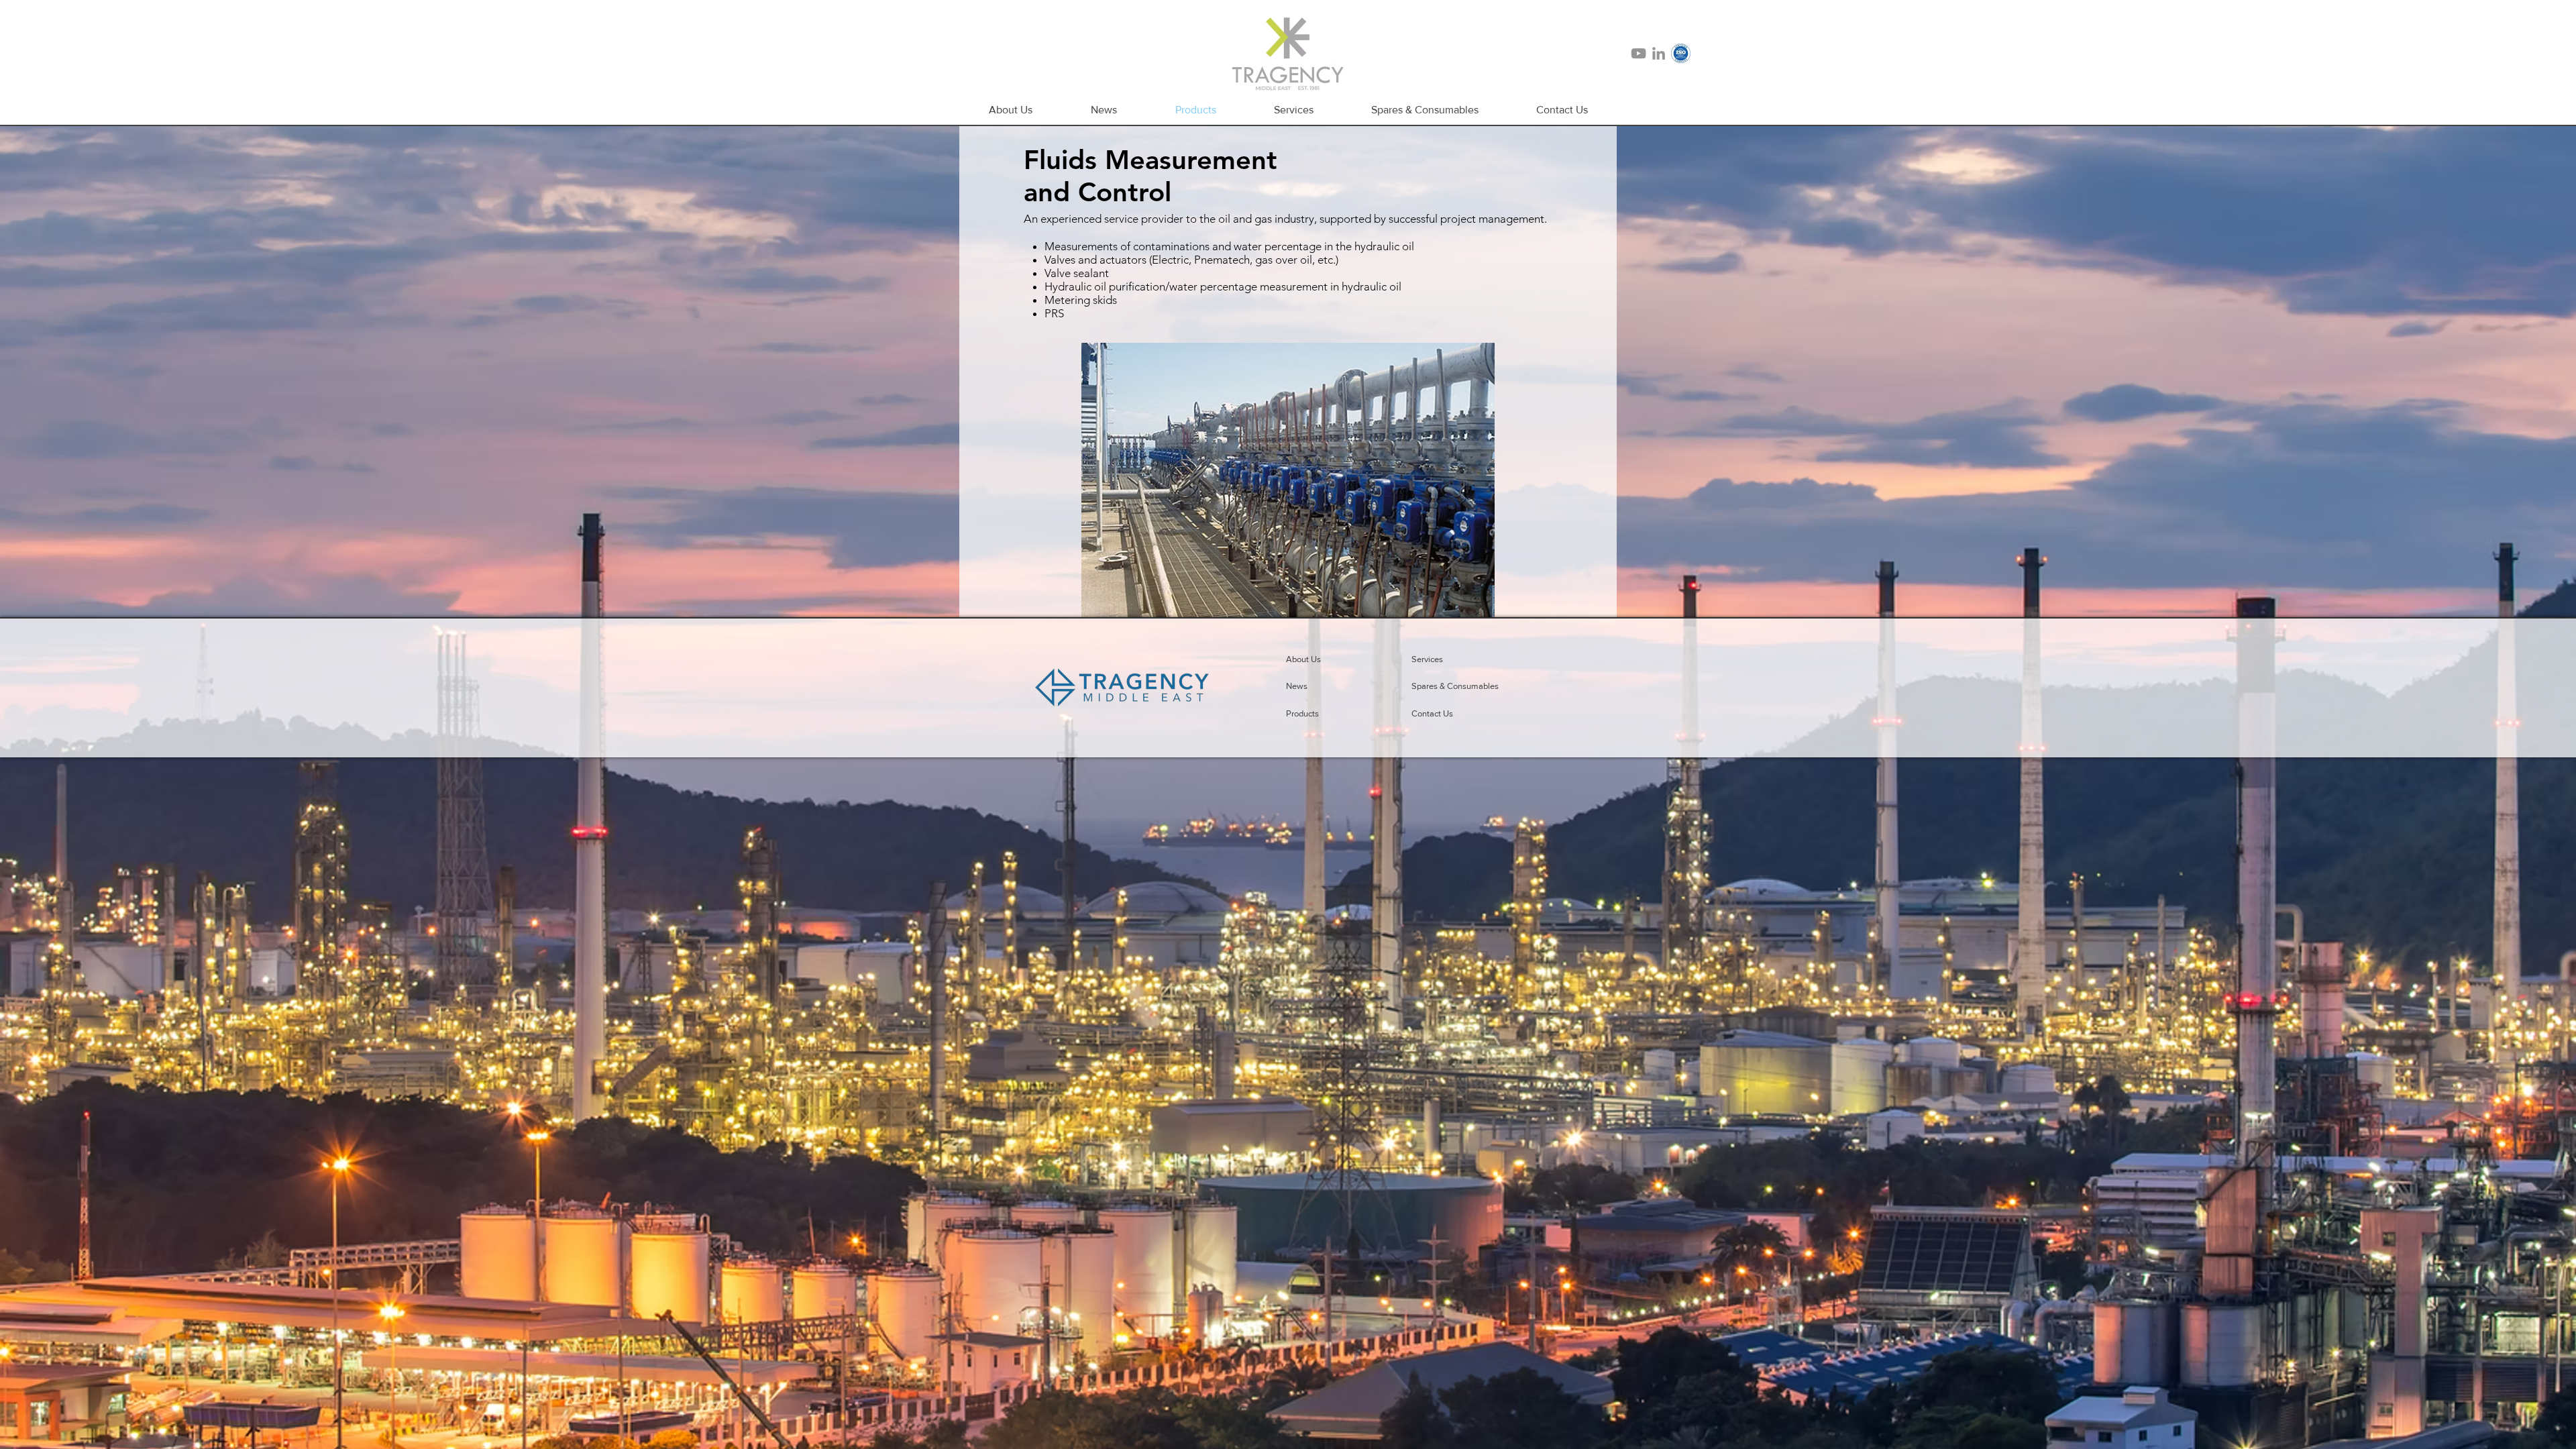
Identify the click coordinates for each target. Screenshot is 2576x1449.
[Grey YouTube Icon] (1639, 53)
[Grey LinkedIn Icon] (1659, 53)
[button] (1319, 686)
